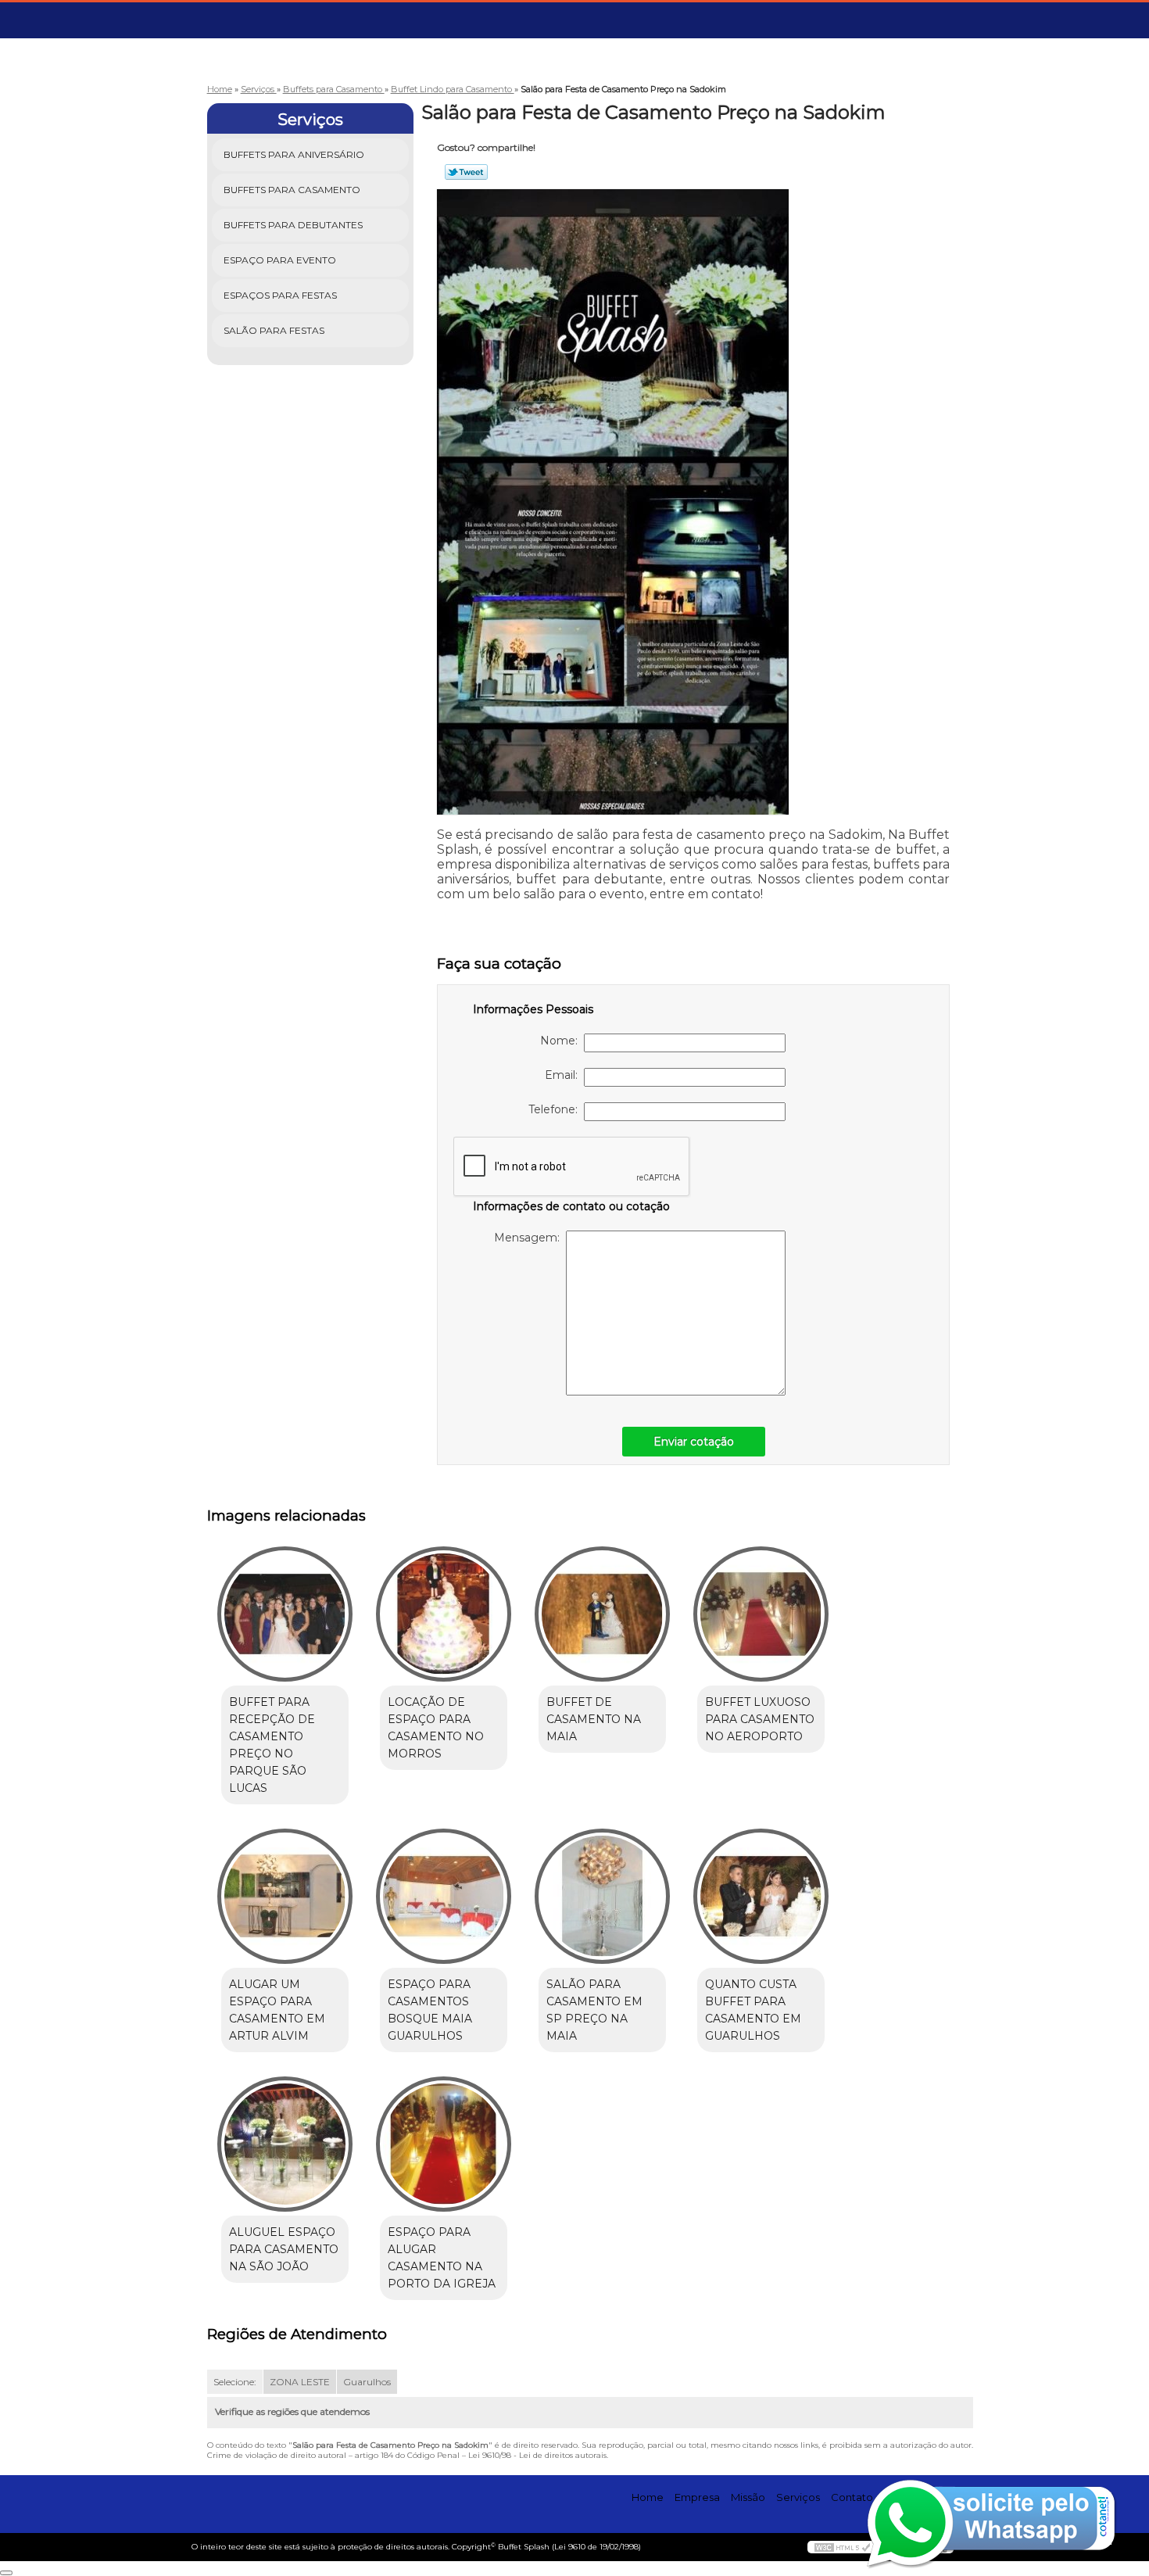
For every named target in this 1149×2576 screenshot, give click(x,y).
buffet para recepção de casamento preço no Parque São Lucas (272, 1745)
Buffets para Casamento (292, 190)
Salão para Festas (274, 330)
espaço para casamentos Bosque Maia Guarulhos (430, 2010)
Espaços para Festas (280, 295)
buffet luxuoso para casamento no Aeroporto (760, 1719)
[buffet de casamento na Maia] (602, 1614)
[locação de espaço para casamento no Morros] (444, 1614)
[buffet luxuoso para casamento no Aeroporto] (761, 1614)
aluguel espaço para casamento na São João (284, 2249)
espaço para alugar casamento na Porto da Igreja (442, 2258)
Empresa (697, 2497)
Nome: (562, 1041)
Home (648, 2497)
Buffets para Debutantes (293, 225)
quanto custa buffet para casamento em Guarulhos (753, 2010)
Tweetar (466, 172)
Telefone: (556, 1109)
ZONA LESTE (300, 2382)
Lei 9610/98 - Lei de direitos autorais (537, 2455)
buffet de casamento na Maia (594, 1719)
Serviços (310, 120)
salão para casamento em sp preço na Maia (594, 2010)
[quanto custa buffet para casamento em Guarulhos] (761, 1896)
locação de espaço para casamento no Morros (436, 1728)
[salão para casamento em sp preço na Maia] (602, 1896)
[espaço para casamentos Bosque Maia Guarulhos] (444, 1896)
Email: (564, 1075)
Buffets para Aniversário (294, 154)
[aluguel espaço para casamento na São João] (285, 2144)
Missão (748, 2497)
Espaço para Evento (280, 260)
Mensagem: (530, 1238)
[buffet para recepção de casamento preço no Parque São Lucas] (285, 1614)
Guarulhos (367, 2382)
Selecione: (235, 2382)
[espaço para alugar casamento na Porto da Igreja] (444, 2144)
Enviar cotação (694, 1442)
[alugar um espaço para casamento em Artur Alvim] (285, 1896)
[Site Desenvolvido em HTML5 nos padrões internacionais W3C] (843, 2547)
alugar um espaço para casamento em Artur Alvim (277, 2010)
